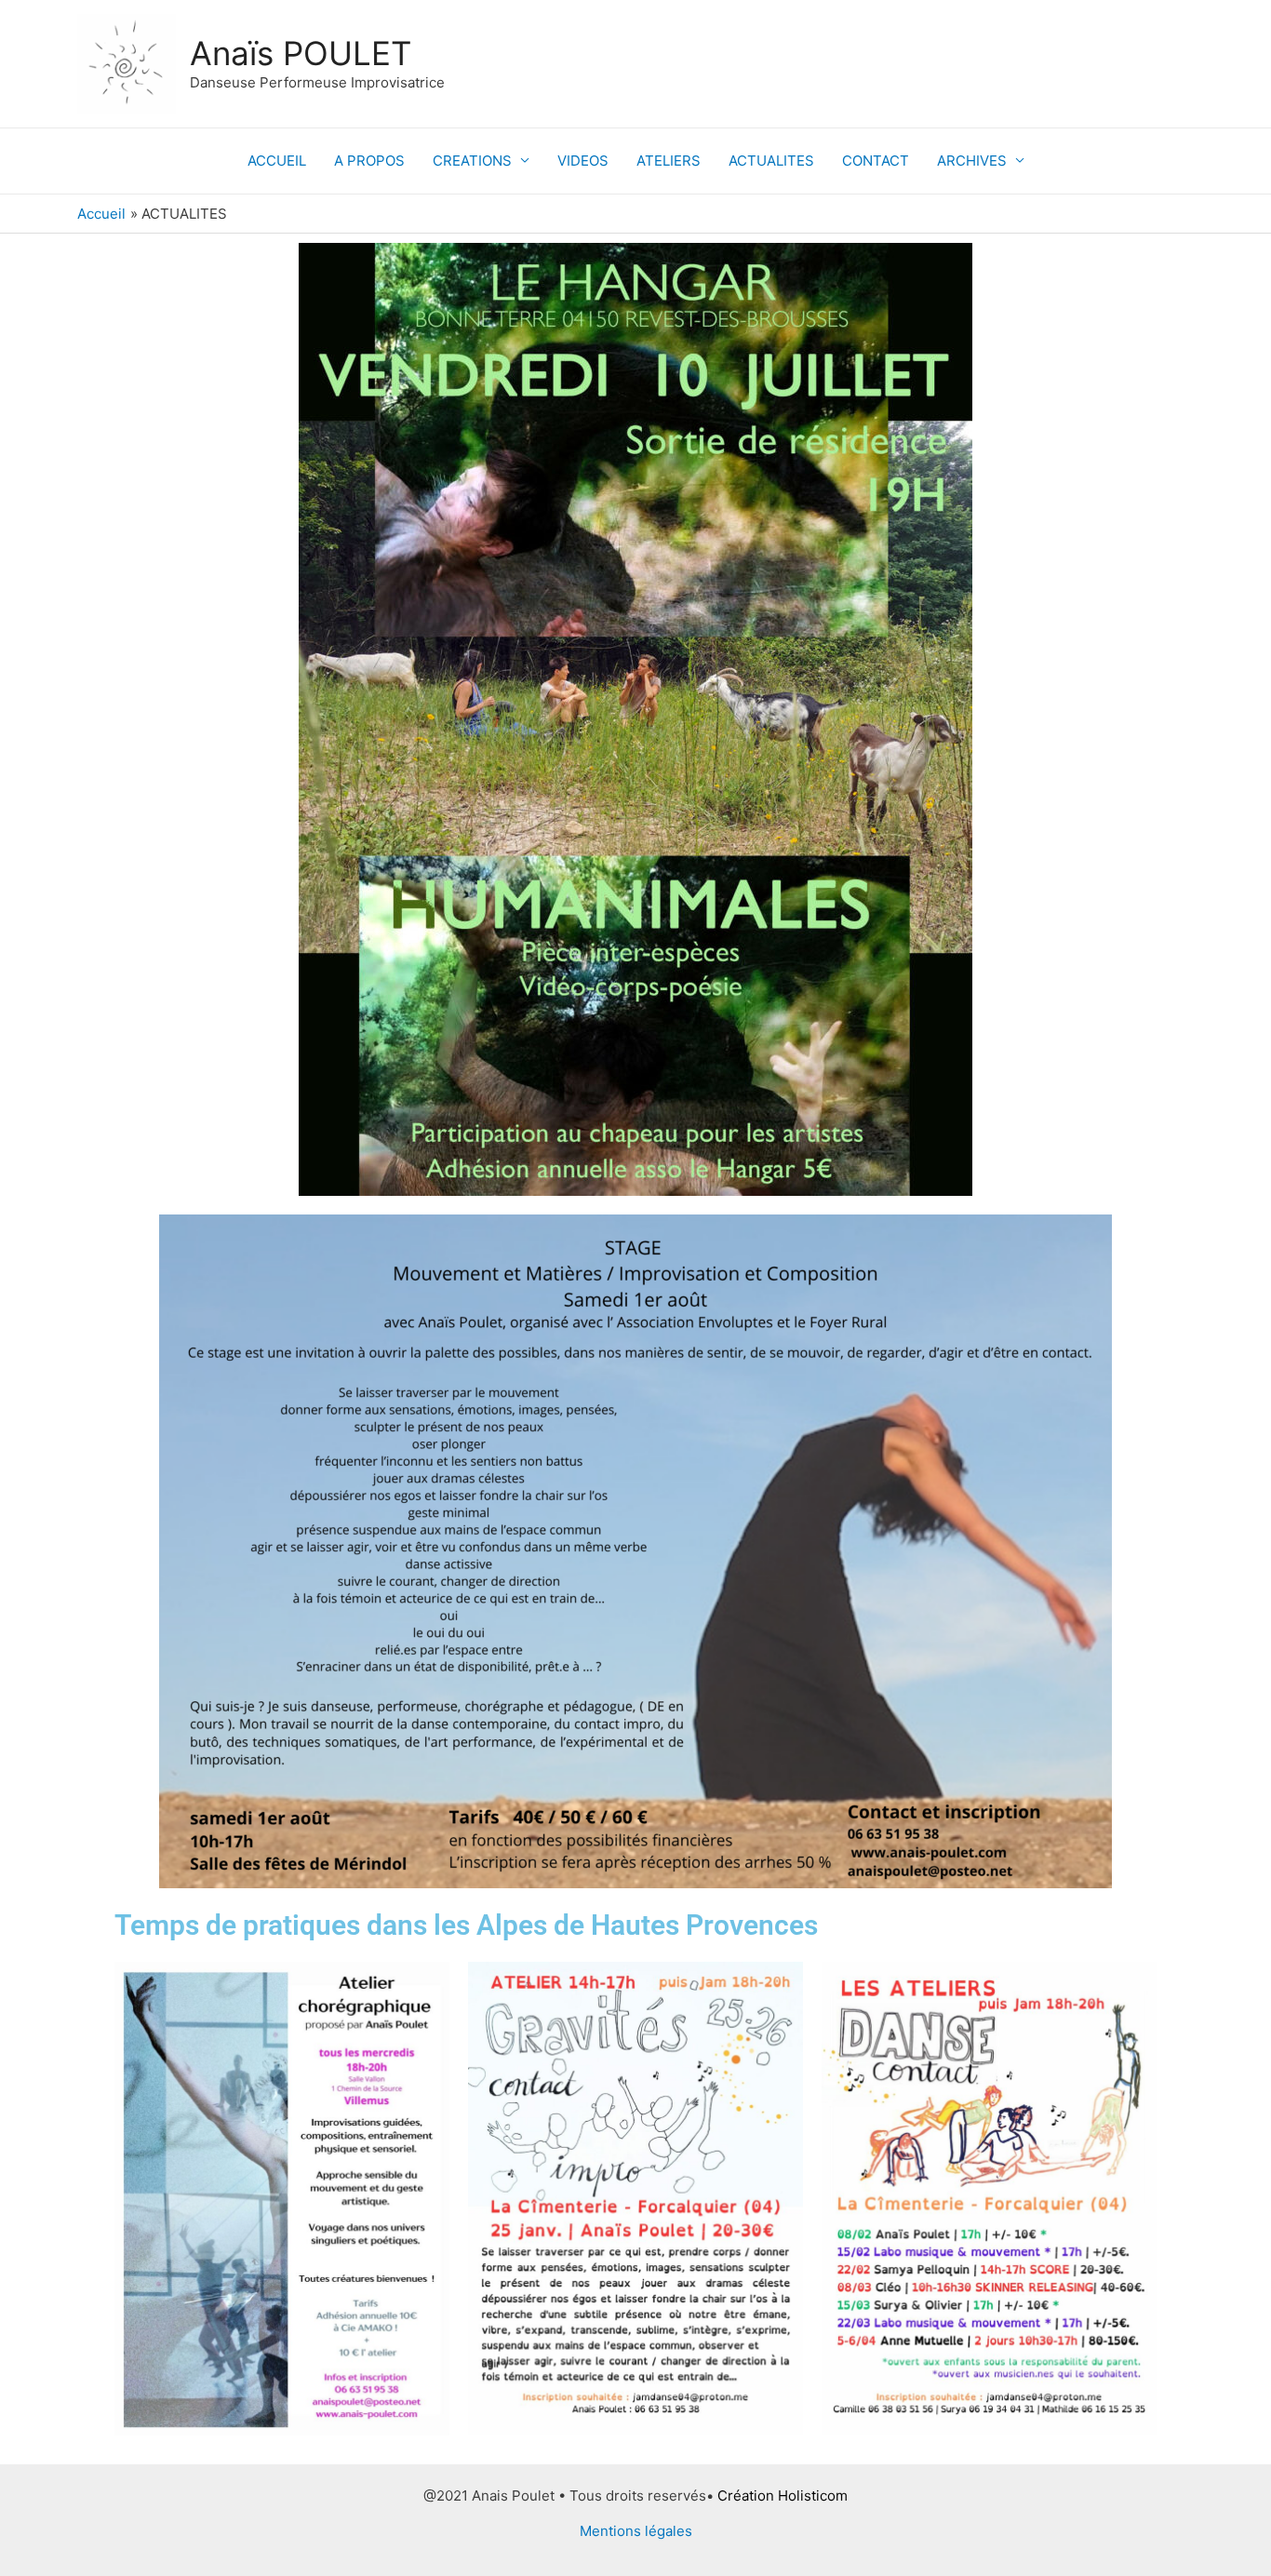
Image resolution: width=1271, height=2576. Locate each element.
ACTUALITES (771, 161)
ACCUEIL (277, 161)
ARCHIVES (972, 161)
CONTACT (876, 161)
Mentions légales (636, 2531)
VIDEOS (583, 161)
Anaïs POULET (301, 53)
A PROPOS (369, 161)
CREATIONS (472, 161)
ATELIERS (669, 161)
